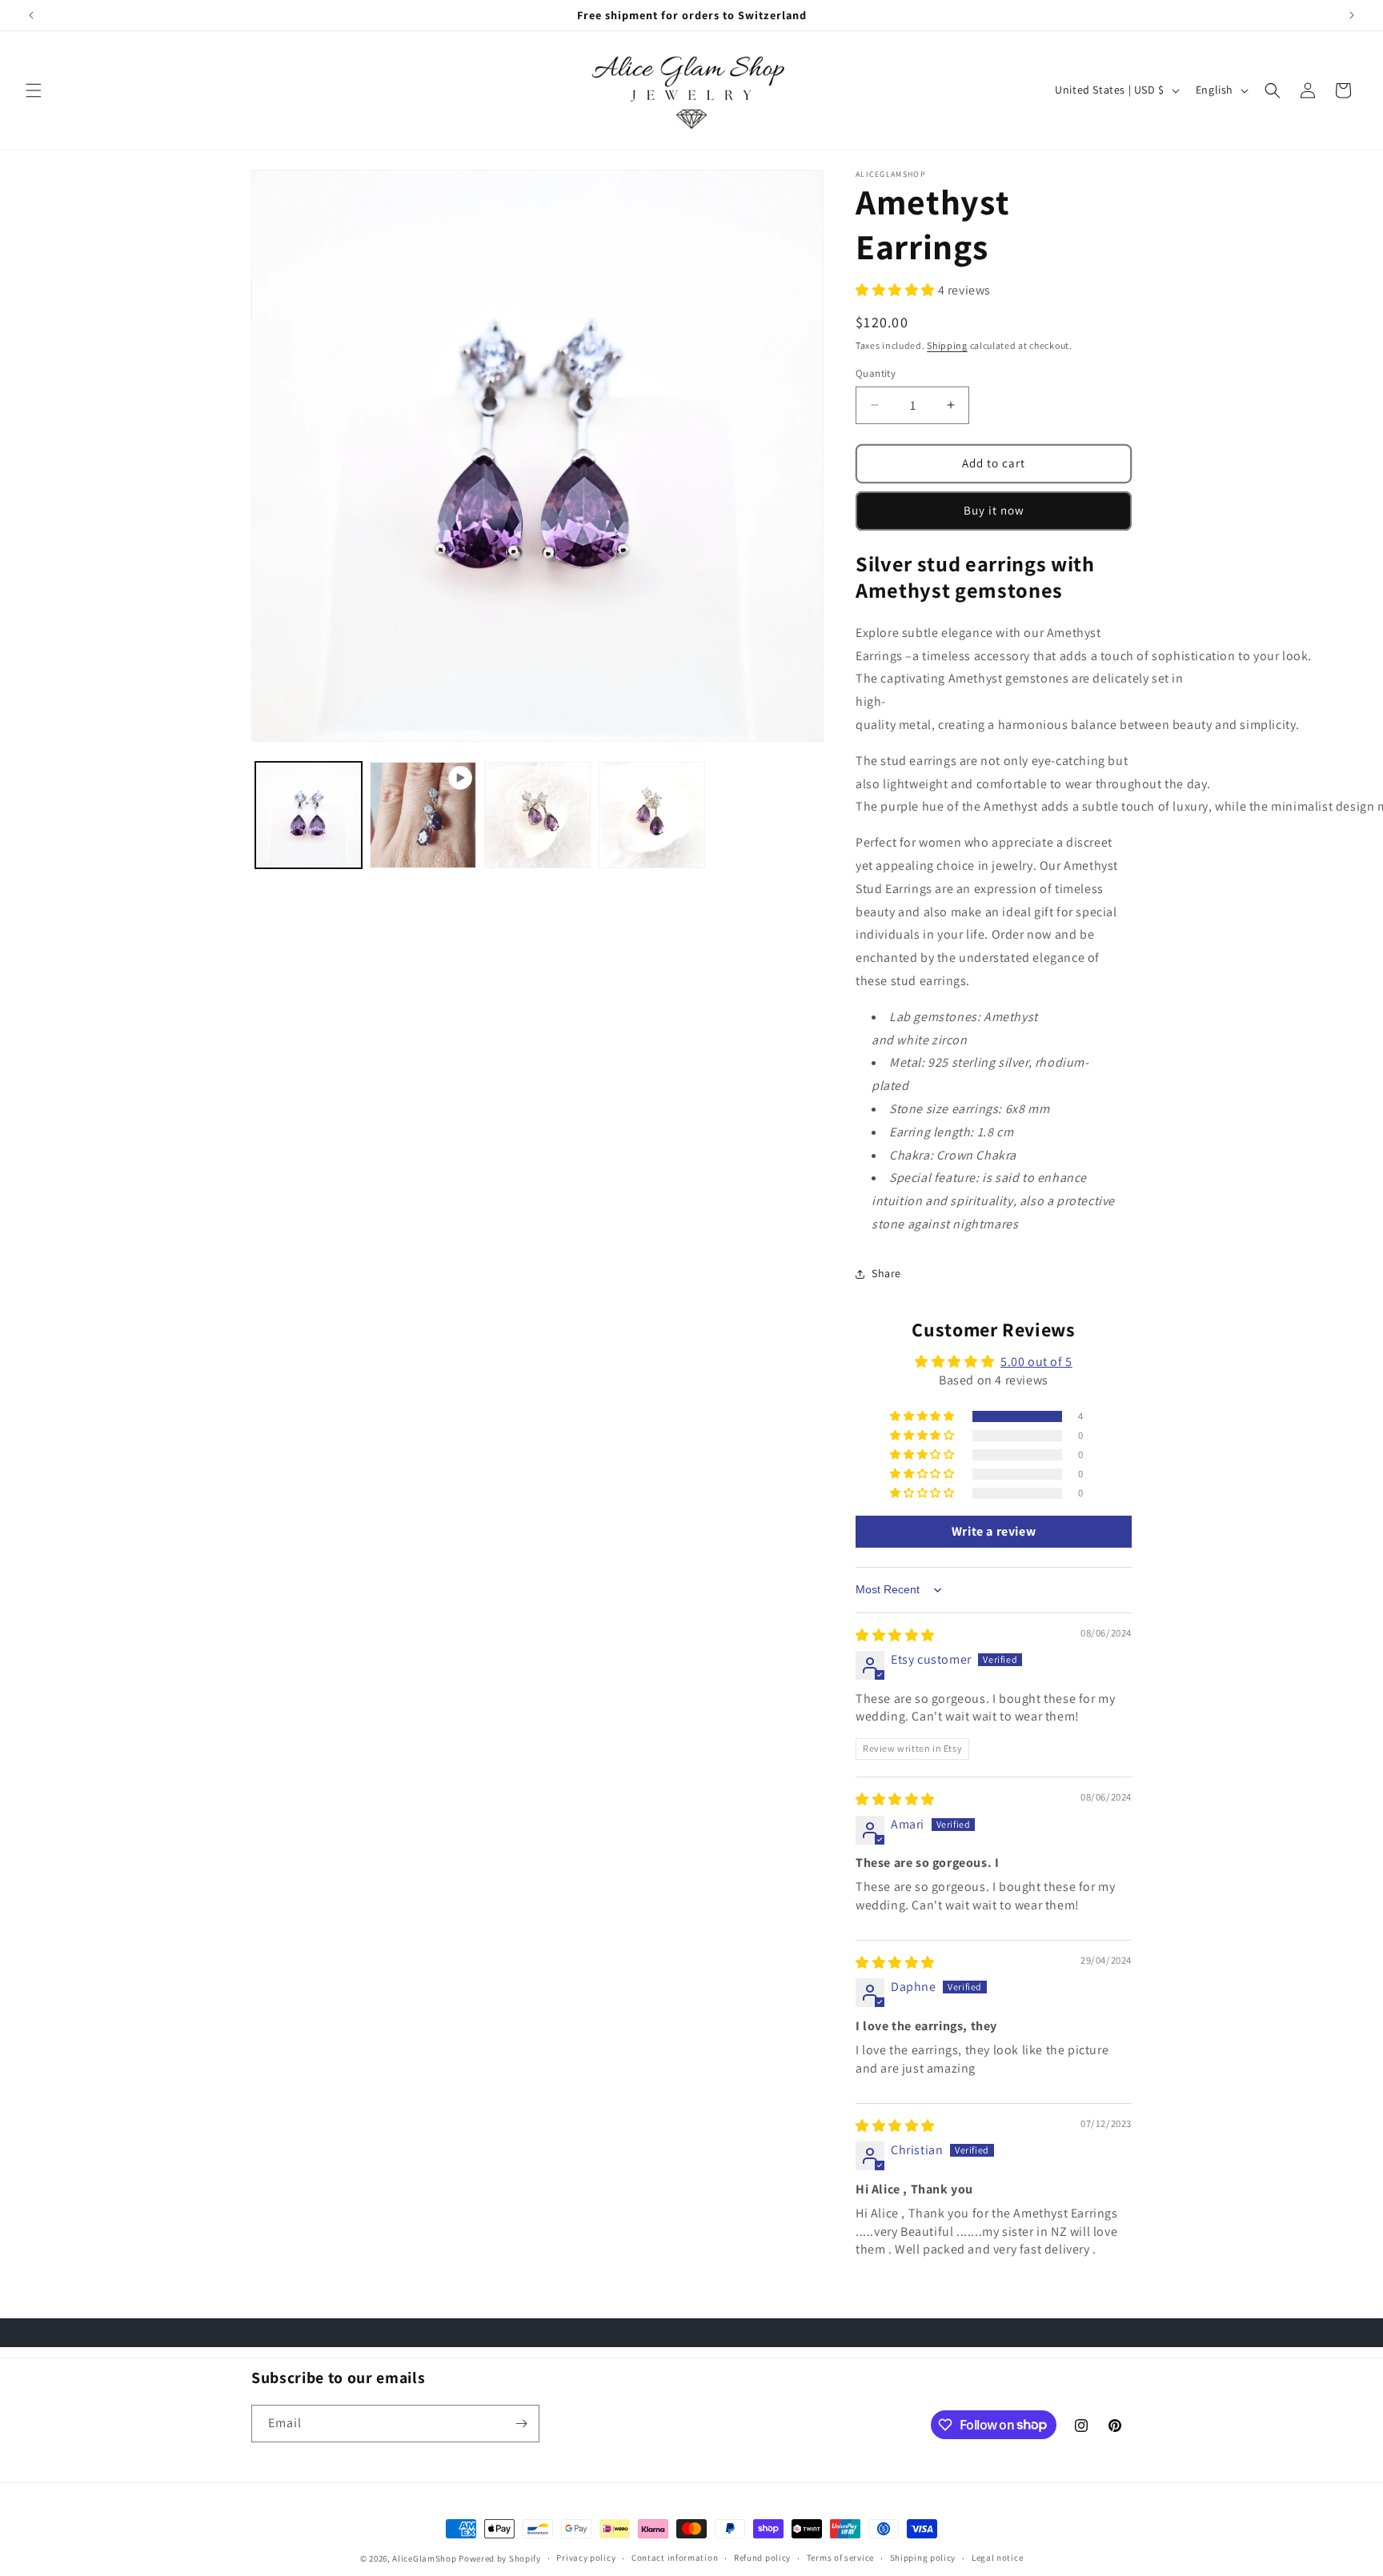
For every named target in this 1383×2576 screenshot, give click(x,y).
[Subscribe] (521, 2424)
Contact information (675, 2558)
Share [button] (886, 1273)
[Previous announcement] (31, 15)
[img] (895, 1635)
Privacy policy (586, 2558)
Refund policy (762, 2558)
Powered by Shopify (500, 2558)
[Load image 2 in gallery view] (537, 815)
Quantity (876, 373)
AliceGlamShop (424, 2558)
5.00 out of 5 (1036, 1362)
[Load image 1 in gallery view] (309, 815)
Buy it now (994, 510)
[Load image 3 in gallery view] (652, 815)
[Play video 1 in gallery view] (423, 815)
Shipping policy (923, 2558)
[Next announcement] (1352, 15)
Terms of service (840, 2558)
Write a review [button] (994, 1531)
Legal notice (997, 2558)
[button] (34, 90)
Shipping (947, 345)
